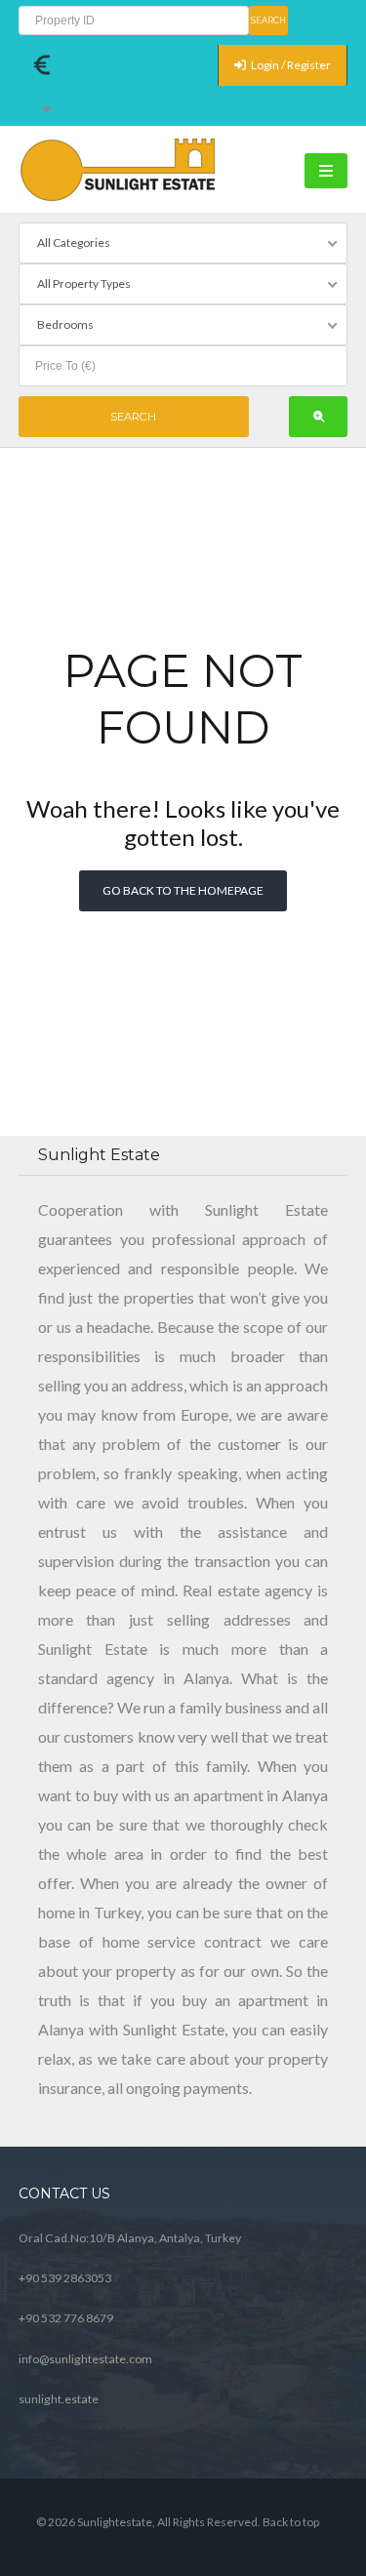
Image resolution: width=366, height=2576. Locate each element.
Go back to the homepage (183, 890)
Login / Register (290, 65)
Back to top (291, 2522)
